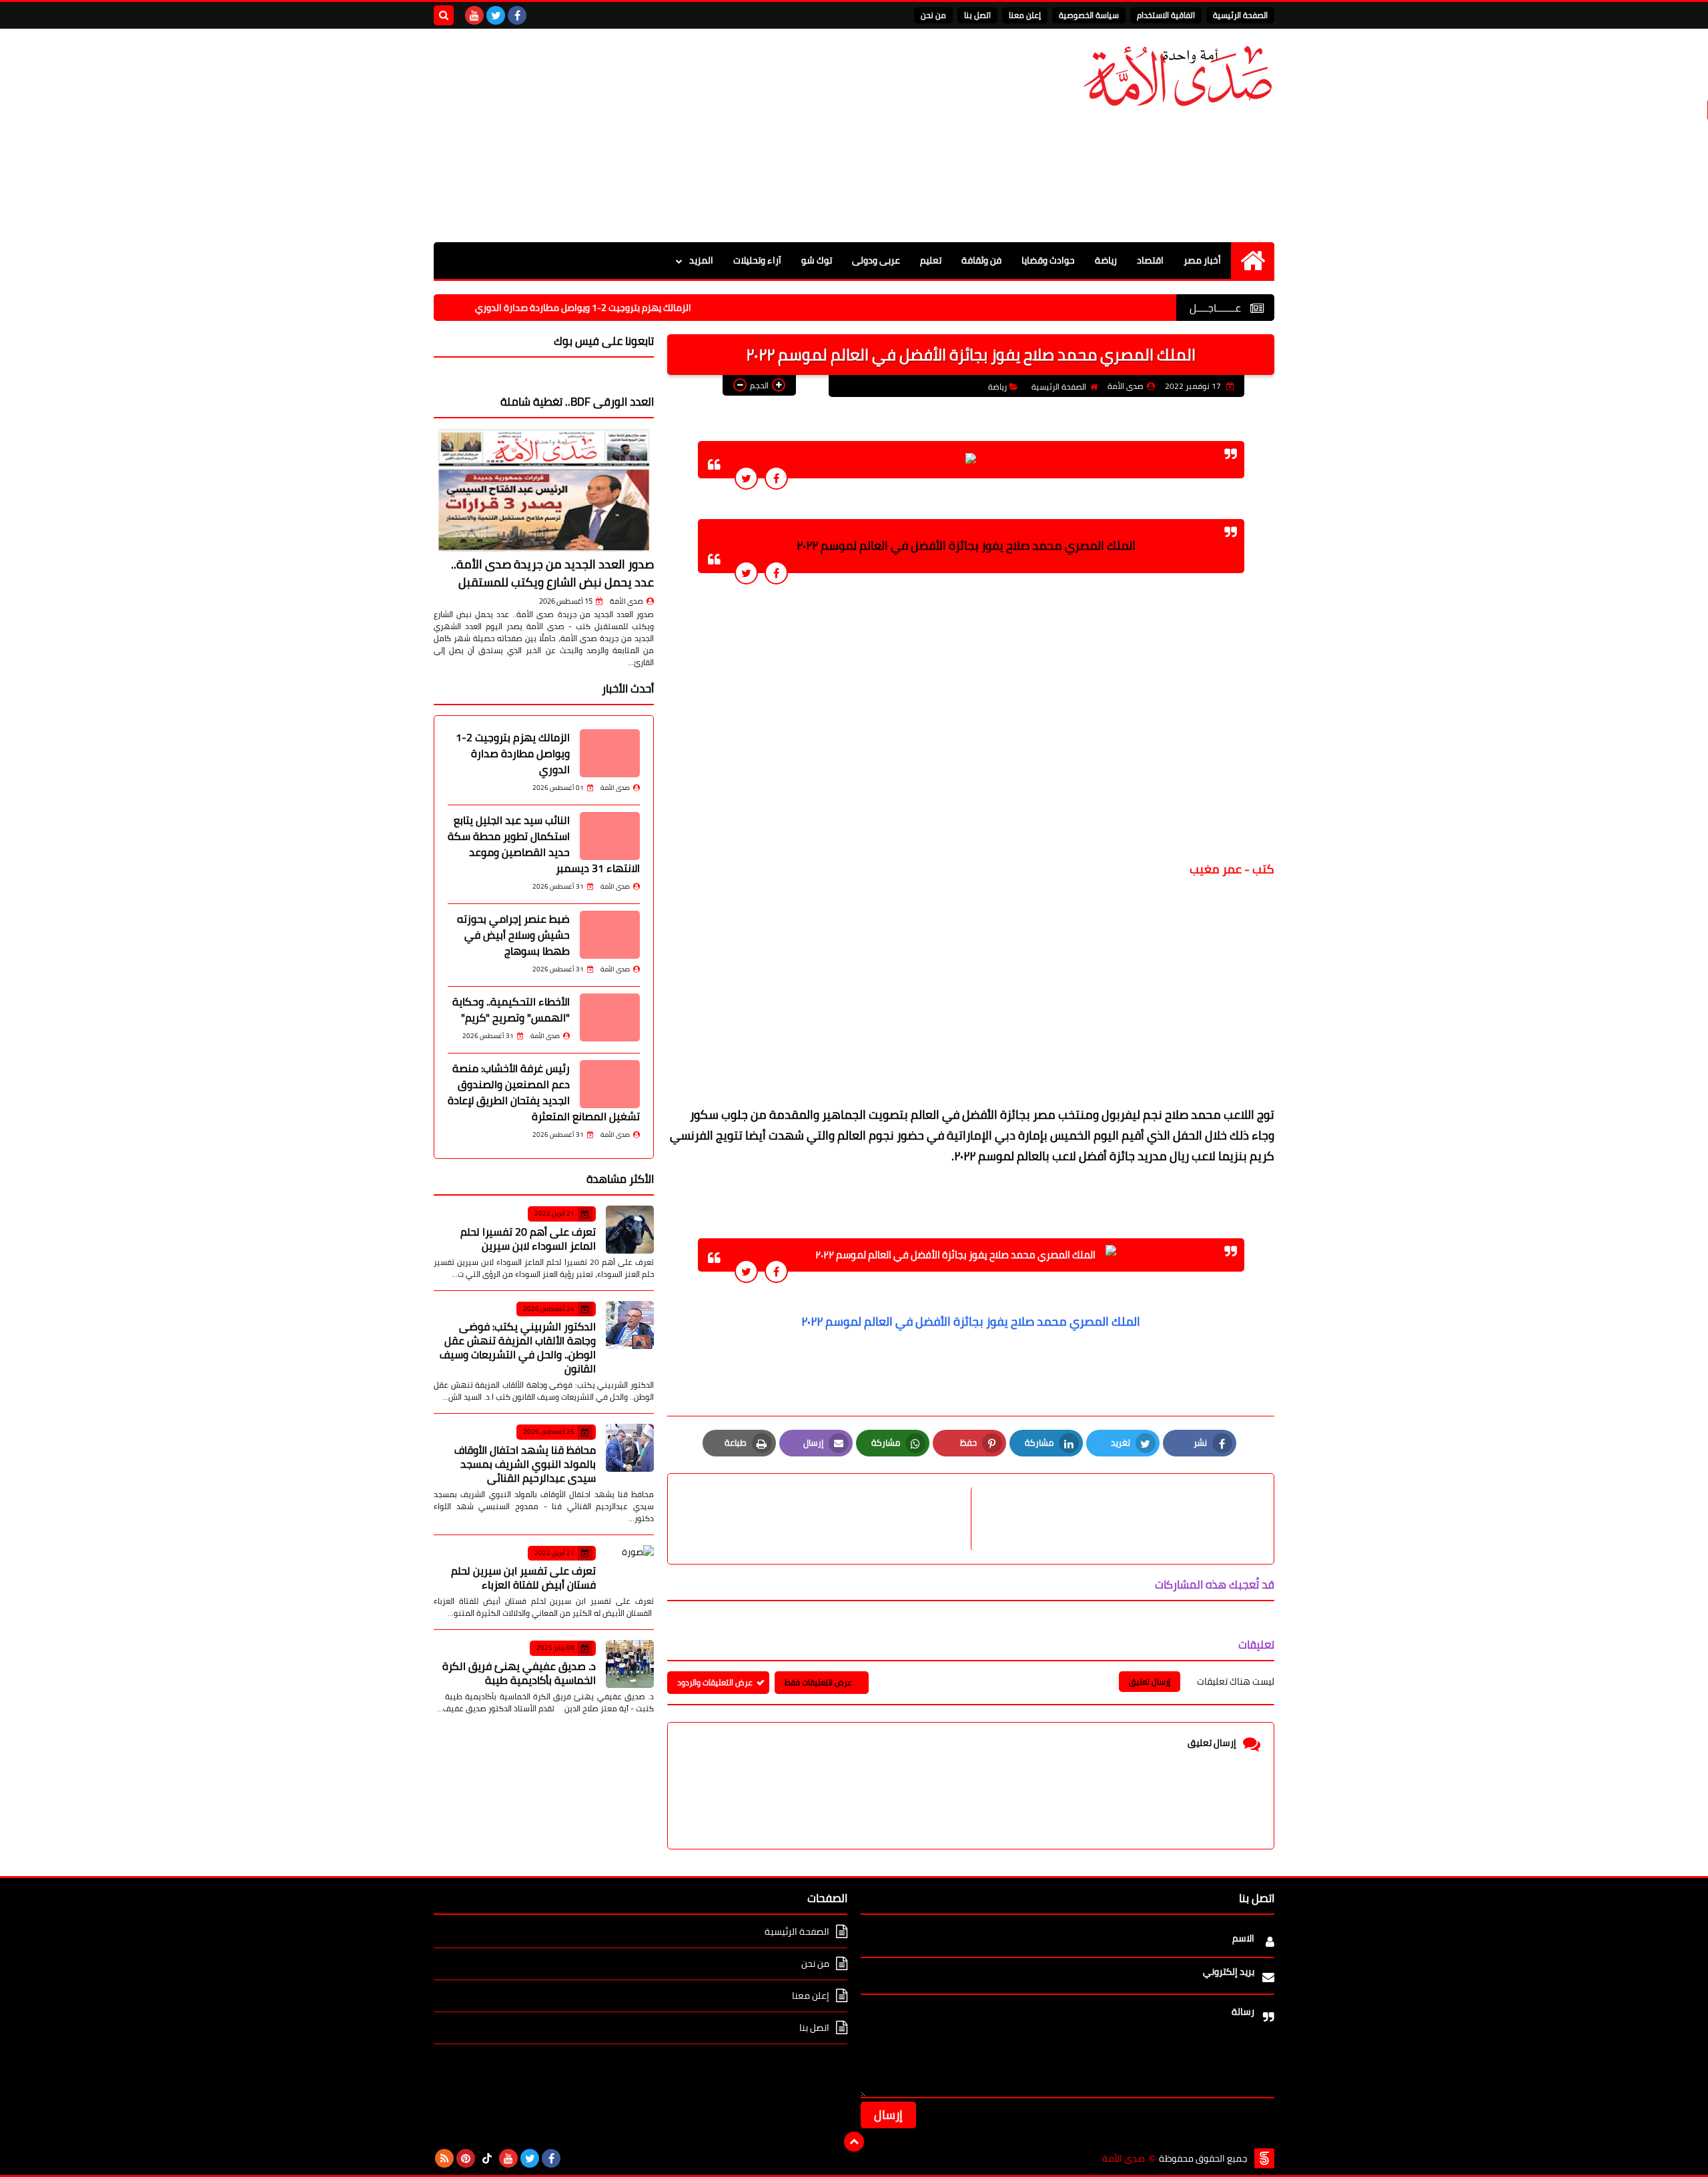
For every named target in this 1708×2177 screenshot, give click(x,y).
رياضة (1106, 260)
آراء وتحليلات (757, 260)
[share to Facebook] (776, 478)
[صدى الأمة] (1178, 76)
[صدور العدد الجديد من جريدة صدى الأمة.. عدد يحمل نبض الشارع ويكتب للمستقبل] (544, 490)
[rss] (444, 2158)
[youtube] (474, 15)
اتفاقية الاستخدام (1166, 15)
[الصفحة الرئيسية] (1253, 261)
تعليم (931, 260)
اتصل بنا (977, 15)
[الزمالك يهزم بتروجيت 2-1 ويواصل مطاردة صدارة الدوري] (610, 753)
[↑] (854, 2142)
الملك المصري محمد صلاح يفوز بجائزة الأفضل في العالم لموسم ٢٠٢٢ (971, 1321)
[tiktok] (487, 2158)
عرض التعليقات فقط (818, 1682)
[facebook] (517, 15)
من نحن (933, 15)
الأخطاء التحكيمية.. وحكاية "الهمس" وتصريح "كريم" (511, 1009)
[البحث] (444, 15)
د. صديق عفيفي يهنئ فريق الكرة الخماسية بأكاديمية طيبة (519, 1673)
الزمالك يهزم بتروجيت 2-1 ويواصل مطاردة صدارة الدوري (654, 308)
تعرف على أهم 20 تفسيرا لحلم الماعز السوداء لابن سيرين (528, 1239)
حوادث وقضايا (1048, 260)
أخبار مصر (1202, 260)
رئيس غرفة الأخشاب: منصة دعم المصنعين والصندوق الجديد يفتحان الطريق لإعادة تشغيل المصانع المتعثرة (544, 1092)
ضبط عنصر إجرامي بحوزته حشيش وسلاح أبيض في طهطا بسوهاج (513, 935)
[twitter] (496, 15)
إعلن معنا (1025, 15)
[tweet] (746, 478)
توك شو (817, 260)
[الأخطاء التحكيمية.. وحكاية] (610, 1017)
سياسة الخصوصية (1089, 15)
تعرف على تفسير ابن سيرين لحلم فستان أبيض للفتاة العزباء (523, 1578)
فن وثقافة (981, 260)
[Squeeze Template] (1264, 2158)
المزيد (701, 260)
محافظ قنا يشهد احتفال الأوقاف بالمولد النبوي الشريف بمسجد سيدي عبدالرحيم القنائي (525, 1464)
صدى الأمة (626, 601)
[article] (826, 1519)
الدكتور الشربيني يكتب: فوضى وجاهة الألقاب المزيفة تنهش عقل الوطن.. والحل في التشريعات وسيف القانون (518, 1347)
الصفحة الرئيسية (1240, 15)
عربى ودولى (876, 260)
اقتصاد (1150, 260)
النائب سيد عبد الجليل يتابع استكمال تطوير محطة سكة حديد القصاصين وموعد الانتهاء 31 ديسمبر (544, 844)
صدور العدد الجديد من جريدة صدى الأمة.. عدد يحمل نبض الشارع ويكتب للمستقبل (552, 573)
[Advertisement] (677, 135)
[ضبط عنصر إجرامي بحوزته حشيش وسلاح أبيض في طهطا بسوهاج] (610, 935)
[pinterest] (466, 2158)
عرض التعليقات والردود (715, 1682)
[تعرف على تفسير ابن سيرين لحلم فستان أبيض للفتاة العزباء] (630, 1569)
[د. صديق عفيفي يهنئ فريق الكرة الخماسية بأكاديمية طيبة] (630, 1664)
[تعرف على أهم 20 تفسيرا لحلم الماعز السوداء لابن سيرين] (630, 1230)
